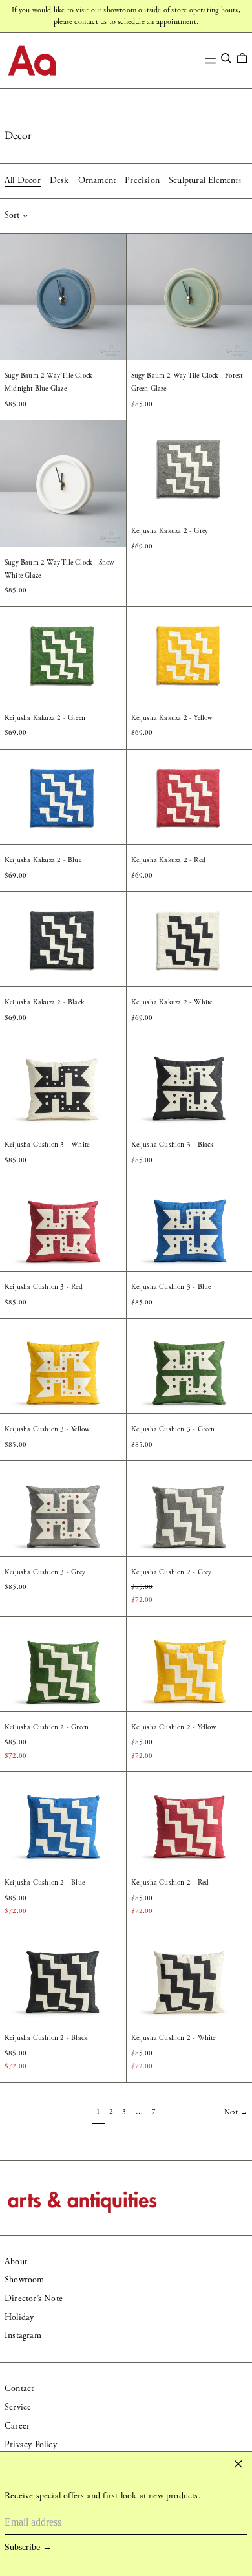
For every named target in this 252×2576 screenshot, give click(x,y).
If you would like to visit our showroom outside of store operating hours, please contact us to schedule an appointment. (126, 16)
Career (17, 2426)
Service (18, 2407)
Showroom (25, 2280)
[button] (226, 58)
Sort (12, 215)
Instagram (23, 2335)
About (16, 2262)
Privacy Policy (31, 2445)
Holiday (19, 2317)
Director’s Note (34, 2299)
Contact (19, 2388)
